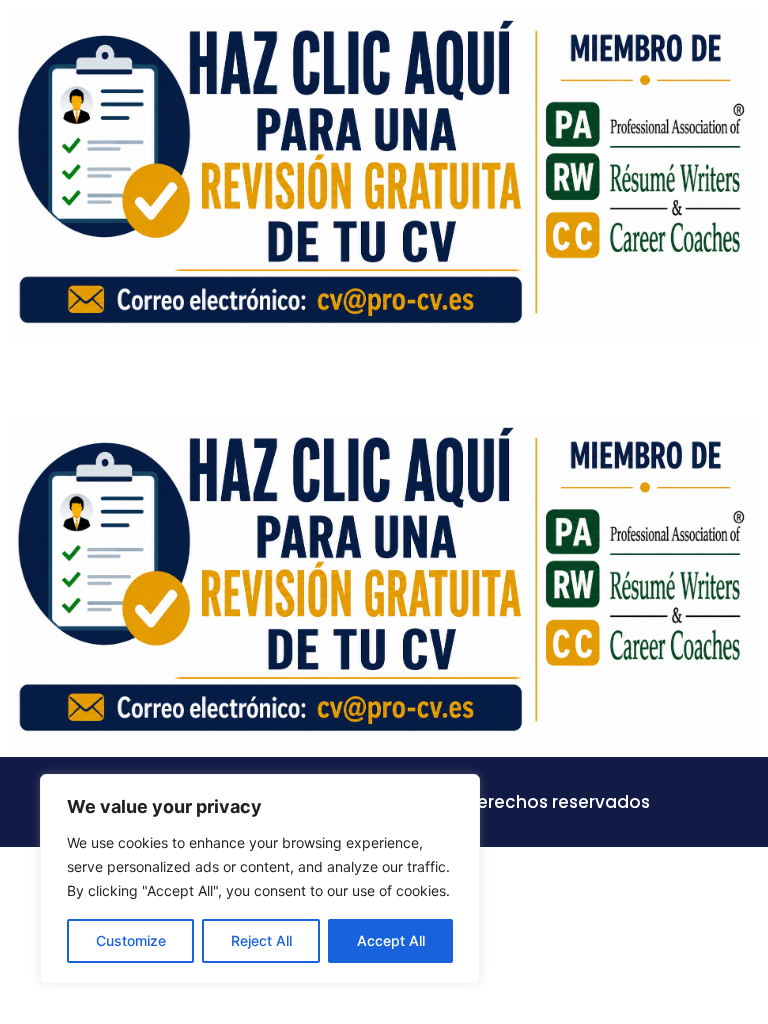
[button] (742, 378)
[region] (260, 879)
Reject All (261, 940)
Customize (131, 940)
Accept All (391, 940)
